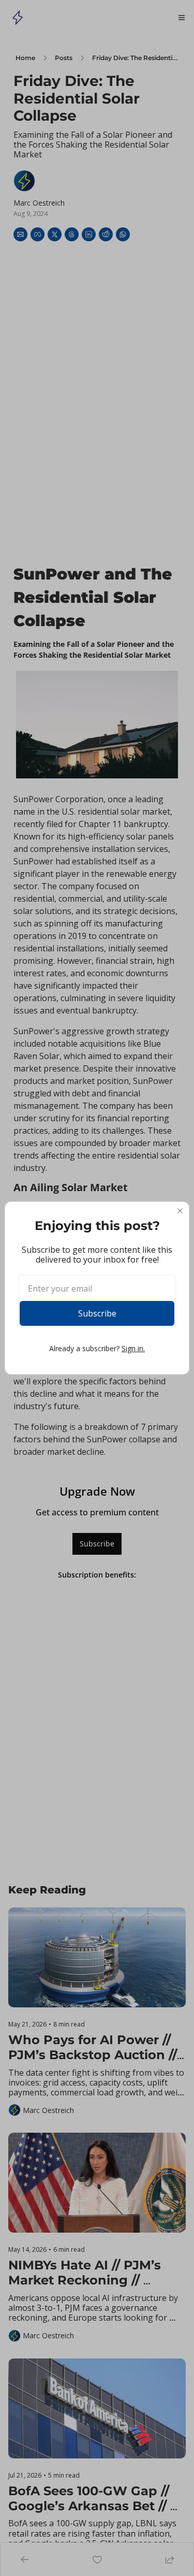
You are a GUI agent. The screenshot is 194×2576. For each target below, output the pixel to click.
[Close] (180, 1211)
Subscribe (97, 1313)
